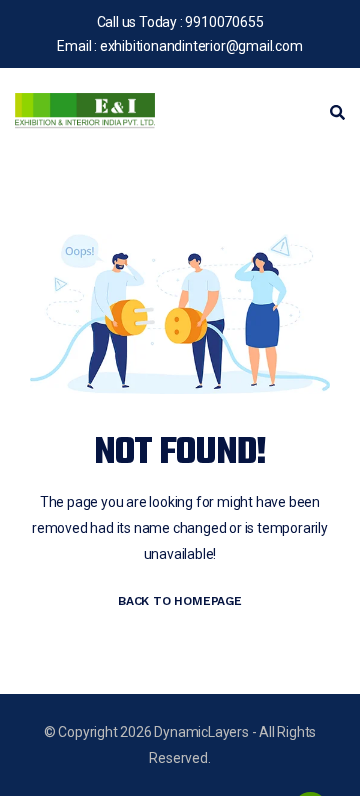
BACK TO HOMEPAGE (180, 601)
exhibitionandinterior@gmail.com (201, 46)
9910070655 (224, 22)
